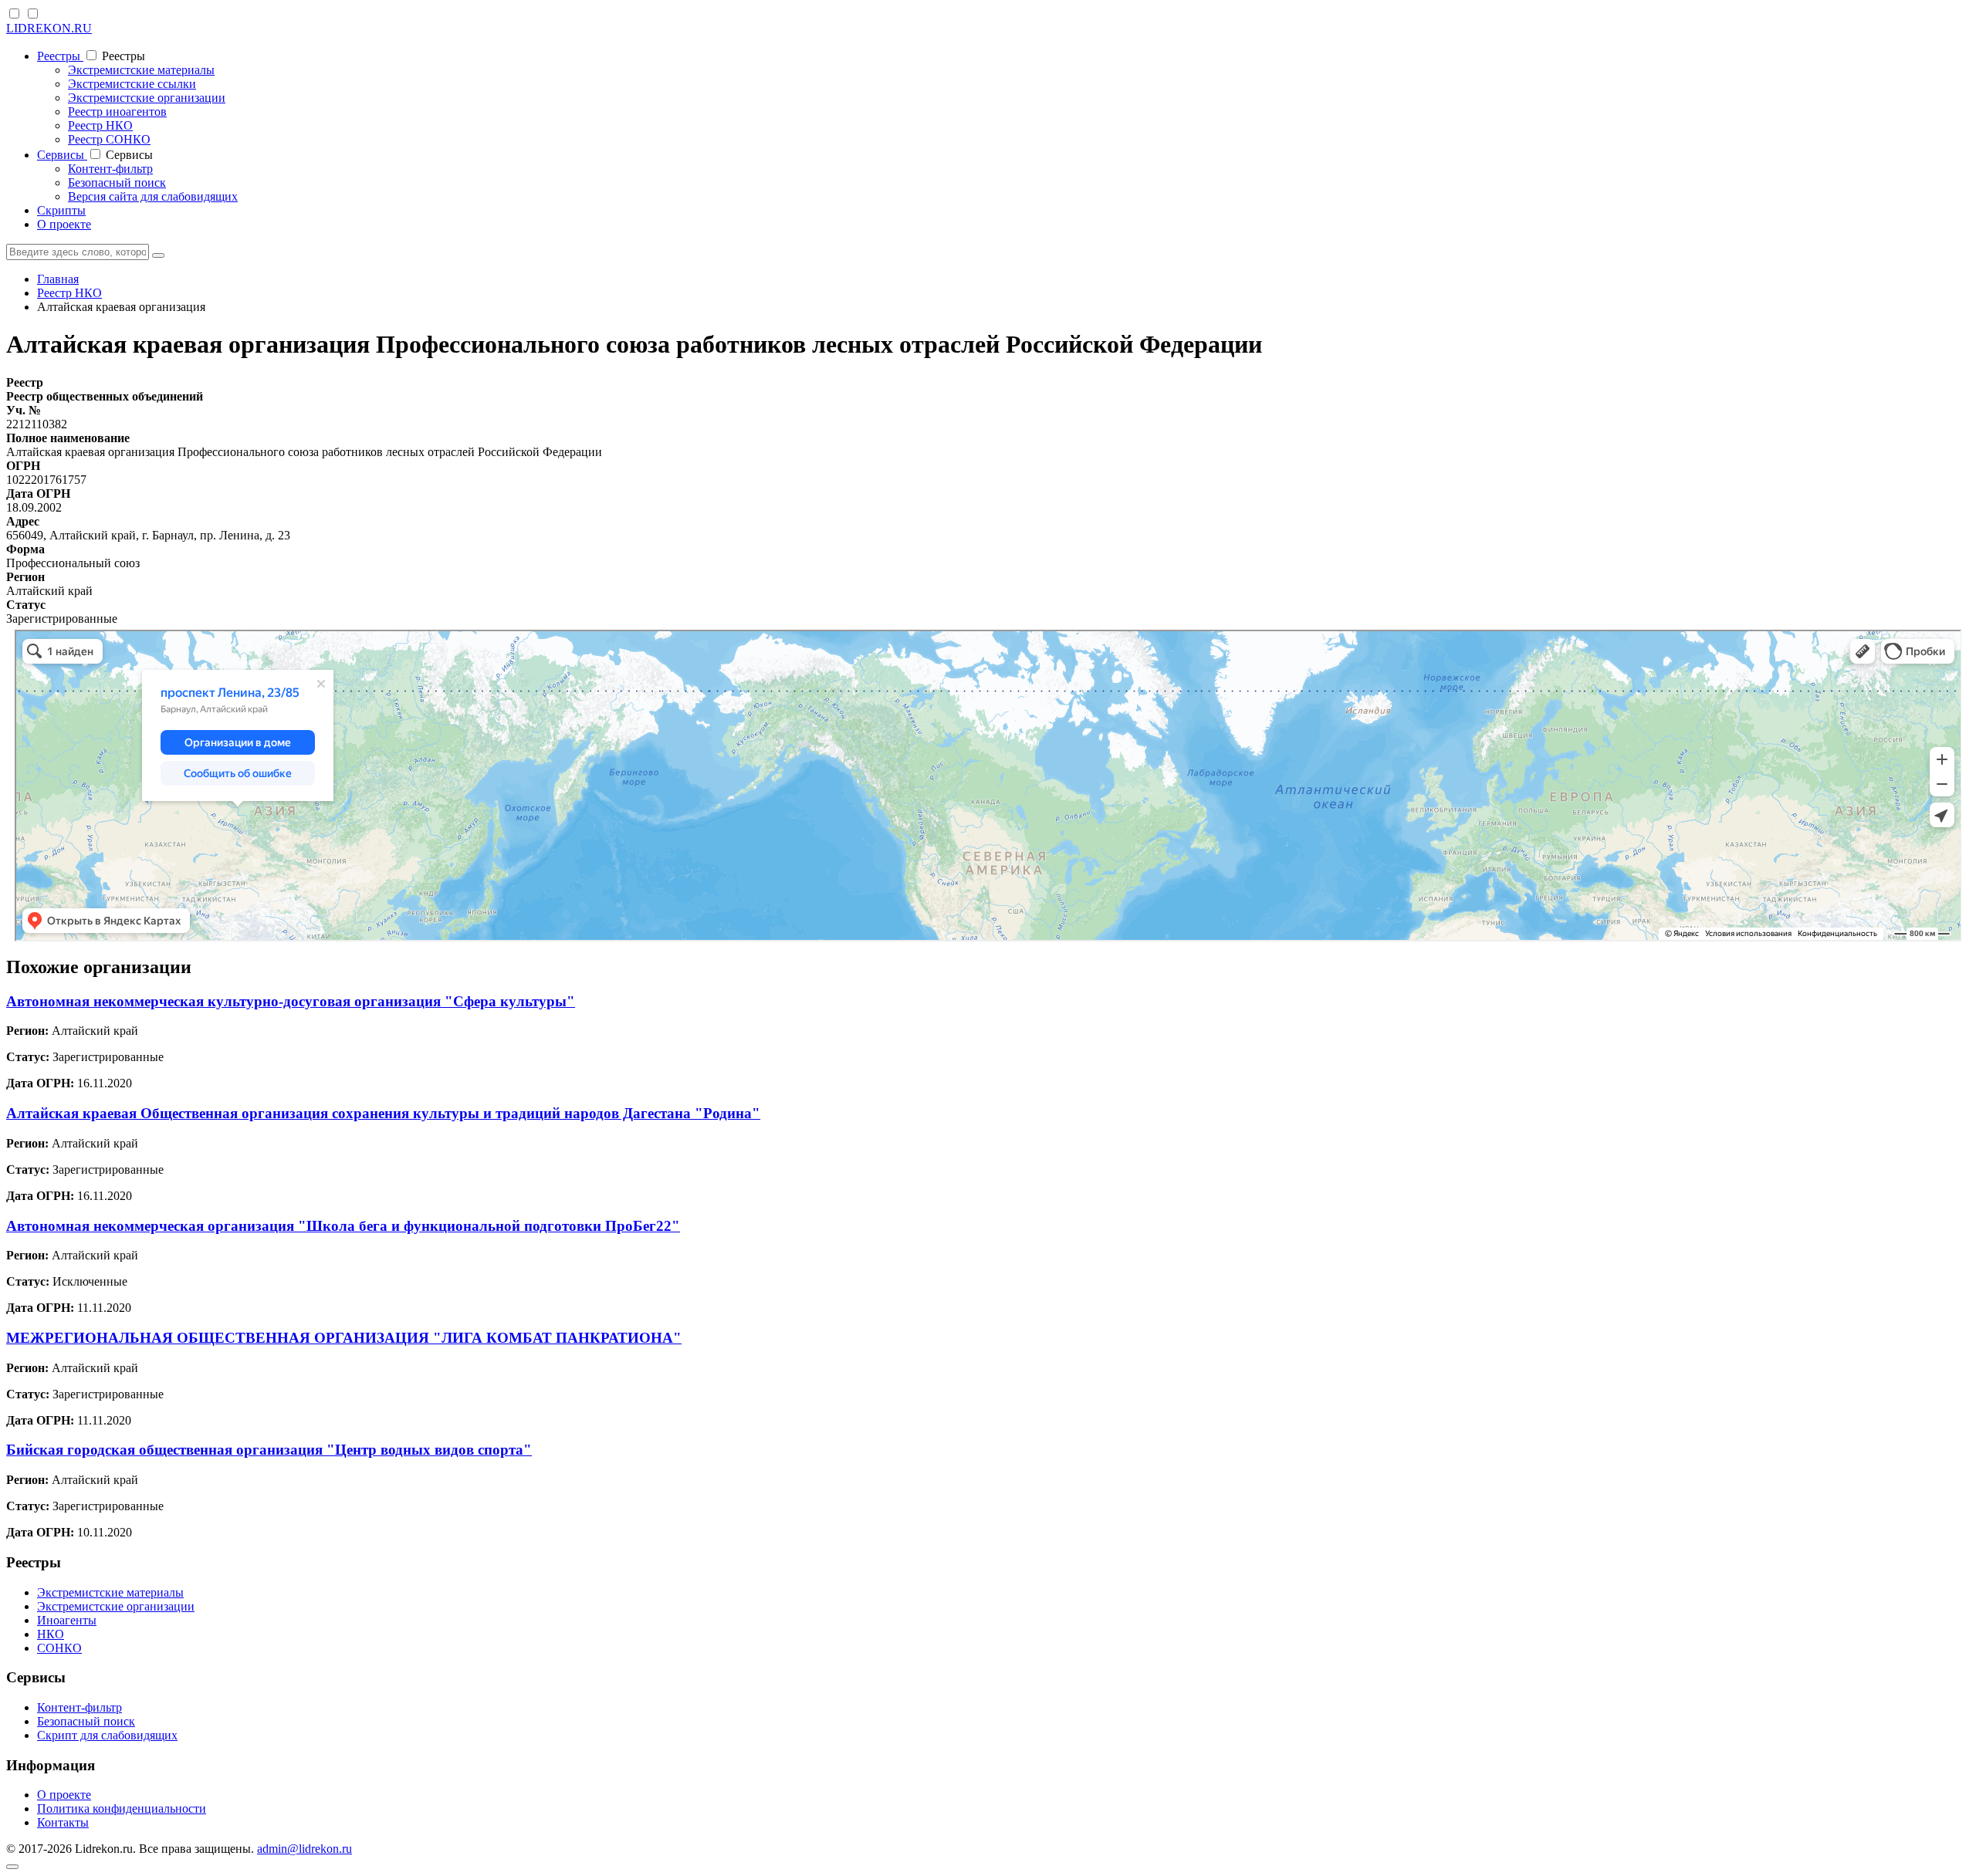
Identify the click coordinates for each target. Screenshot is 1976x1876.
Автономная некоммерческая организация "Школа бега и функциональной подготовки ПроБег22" (343, 1226)
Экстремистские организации (147, 98)
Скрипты (61, 210)
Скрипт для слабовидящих (107, 1735)
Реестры (60, 56)
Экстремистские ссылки (132, 84)
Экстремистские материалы (141, 70)
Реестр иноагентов (117, 112)
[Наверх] (12, 1867)
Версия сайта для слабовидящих (153, 196)
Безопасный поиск (117, 183)
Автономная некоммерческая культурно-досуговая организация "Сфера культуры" (291, 1001)
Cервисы (62, 155)
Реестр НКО (100, 125)
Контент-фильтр (110, 169)
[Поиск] (158, 255)
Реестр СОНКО (109, 139)
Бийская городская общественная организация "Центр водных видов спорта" (269, 1450)
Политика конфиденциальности (122, 1808)
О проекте (64, 224)
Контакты (63, 1822)
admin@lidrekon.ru (305, 1849)
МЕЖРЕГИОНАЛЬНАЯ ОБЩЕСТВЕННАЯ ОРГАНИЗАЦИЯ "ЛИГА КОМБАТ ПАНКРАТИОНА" (344, 1338)
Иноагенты (67, 1620)
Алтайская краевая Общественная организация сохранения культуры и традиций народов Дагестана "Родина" (383, 1113)
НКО (51, 1634)
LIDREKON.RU (49, 28)
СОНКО (59, 1648)
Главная (58, 279)
